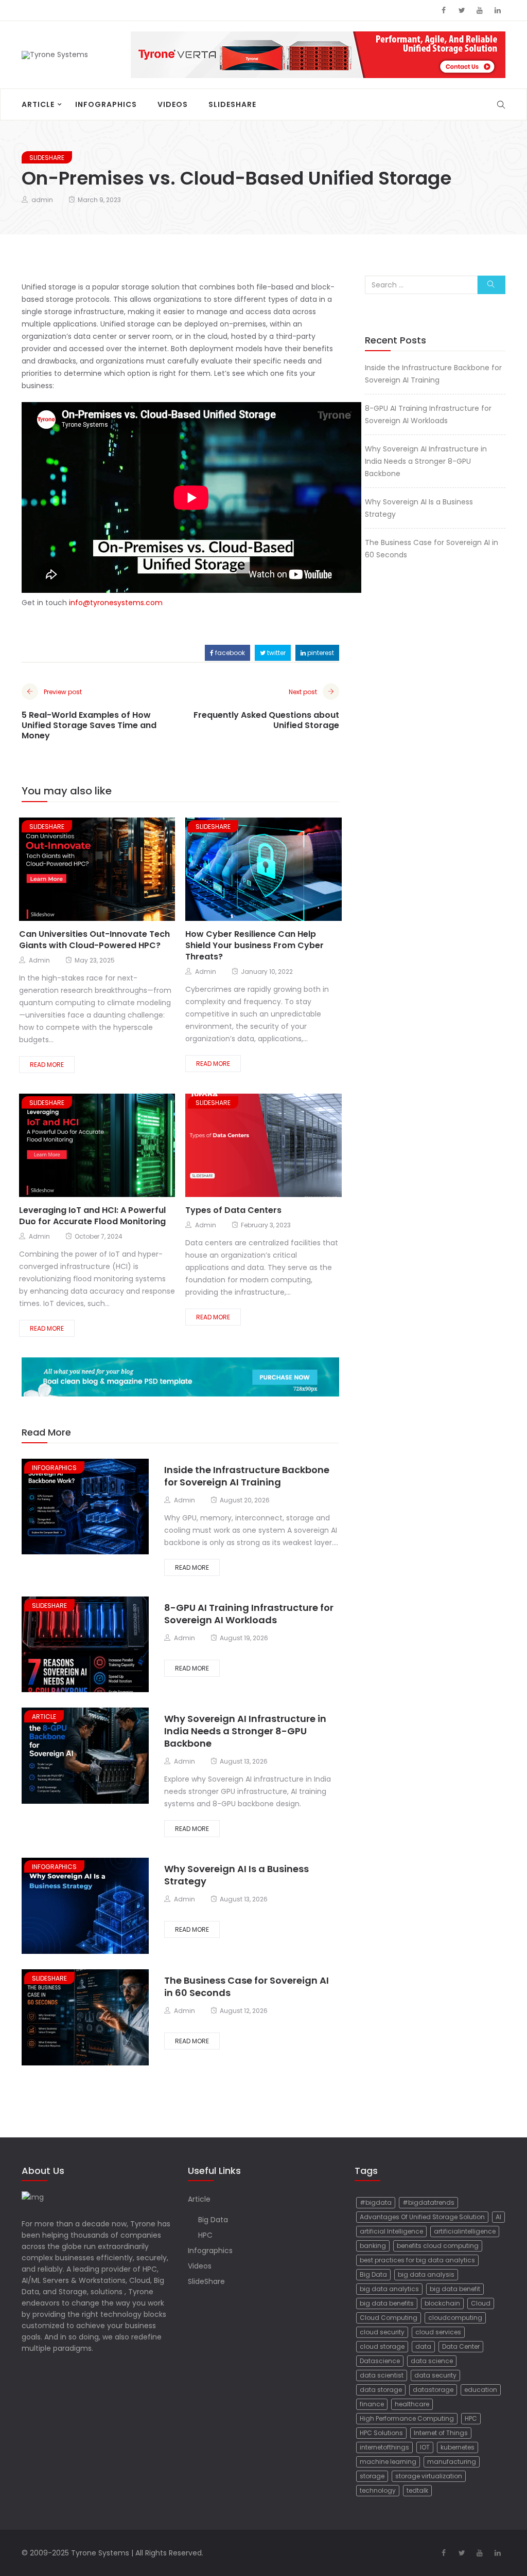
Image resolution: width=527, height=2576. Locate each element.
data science (432, 2361)
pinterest (320, 653)
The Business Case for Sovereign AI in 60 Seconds (247, 1987)
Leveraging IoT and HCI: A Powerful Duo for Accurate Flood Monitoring (92, 1216)
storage (372, 2476)
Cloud (481, 2303)
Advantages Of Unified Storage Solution (422, 2217)
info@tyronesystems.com (116, 603)
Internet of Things (441, 2433)
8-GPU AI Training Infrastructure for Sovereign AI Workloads (249, 1614)
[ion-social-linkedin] (498, 10)
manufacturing (452, 2462)
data (423, 2346)
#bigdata (376, 2202)
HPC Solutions (381, 2433)
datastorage (433, 2390)
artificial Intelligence (391, 2231)
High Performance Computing (407, 2418)
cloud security (382, 2332)
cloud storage (382, 2346)
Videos (173, 104)
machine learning (388, 2462)
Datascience (380, 2361)
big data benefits (387, 2303)
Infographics (106, 104)
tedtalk (417, 2490)
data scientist (382, 2375)
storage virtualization (429, 2476)
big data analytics (389, 2289)
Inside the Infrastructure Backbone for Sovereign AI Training (247, 1476)
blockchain (442, 2303)
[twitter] (84, 870)
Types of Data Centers (233, 1210)
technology (378, 2490)
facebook (229, 653)
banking (373, 2246)
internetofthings (384, 2447)
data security (435, 2375)
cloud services (438, 2332)
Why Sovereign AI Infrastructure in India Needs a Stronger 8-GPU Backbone (245, 1731)
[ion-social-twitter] (462, 10)
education (481, 2390)
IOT (425, 2447)
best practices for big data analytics (417, 2260)
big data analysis (426, 2274)
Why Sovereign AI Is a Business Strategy (236, 1875)
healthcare (412, 2404)
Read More (47, 1065)
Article (38, 104)
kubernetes (458, 2447)
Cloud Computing (389, 2318)
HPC (205, 2235)
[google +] (105, 870)
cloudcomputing (455, 2318)
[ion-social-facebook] (444, 10)
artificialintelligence (465, 2231)
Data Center (461, 2346)
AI (498, 2217)
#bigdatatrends (428, 2202)
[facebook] (67, 870)
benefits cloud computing (438, 2246)
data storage (381, 2390)
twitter (276, 653)
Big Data (213, 2220)
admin (42, 200)
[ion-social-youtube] (480, 10)
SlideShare (232, 104)
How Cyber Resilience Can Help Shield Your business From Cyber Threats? (254, 945)
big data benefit (455, 2289)
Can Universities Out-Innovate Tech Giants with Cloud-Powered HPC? (94, 940)
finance (372, 2404)
